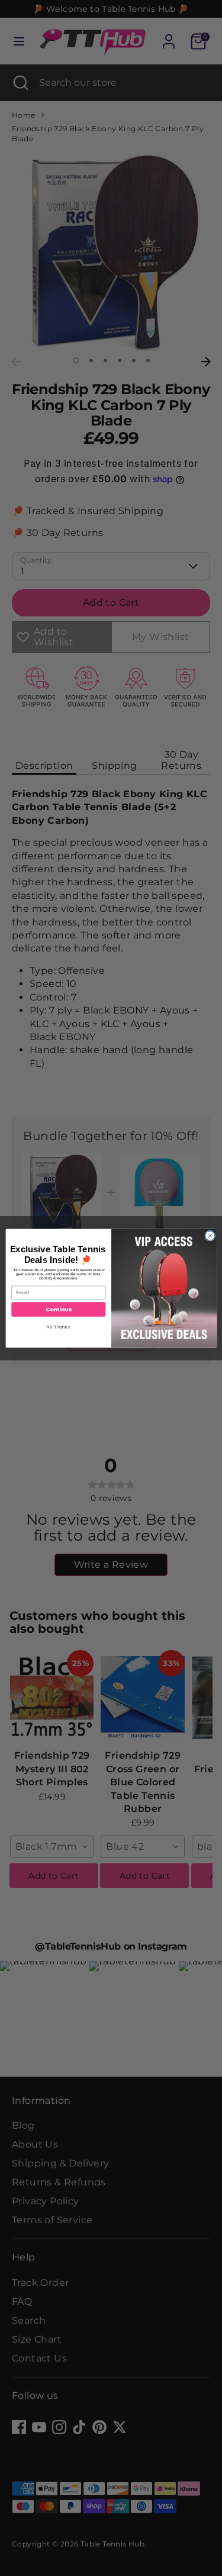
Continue (58, 1309)
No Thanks (58, 1327)
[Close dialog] (210, 1236)
